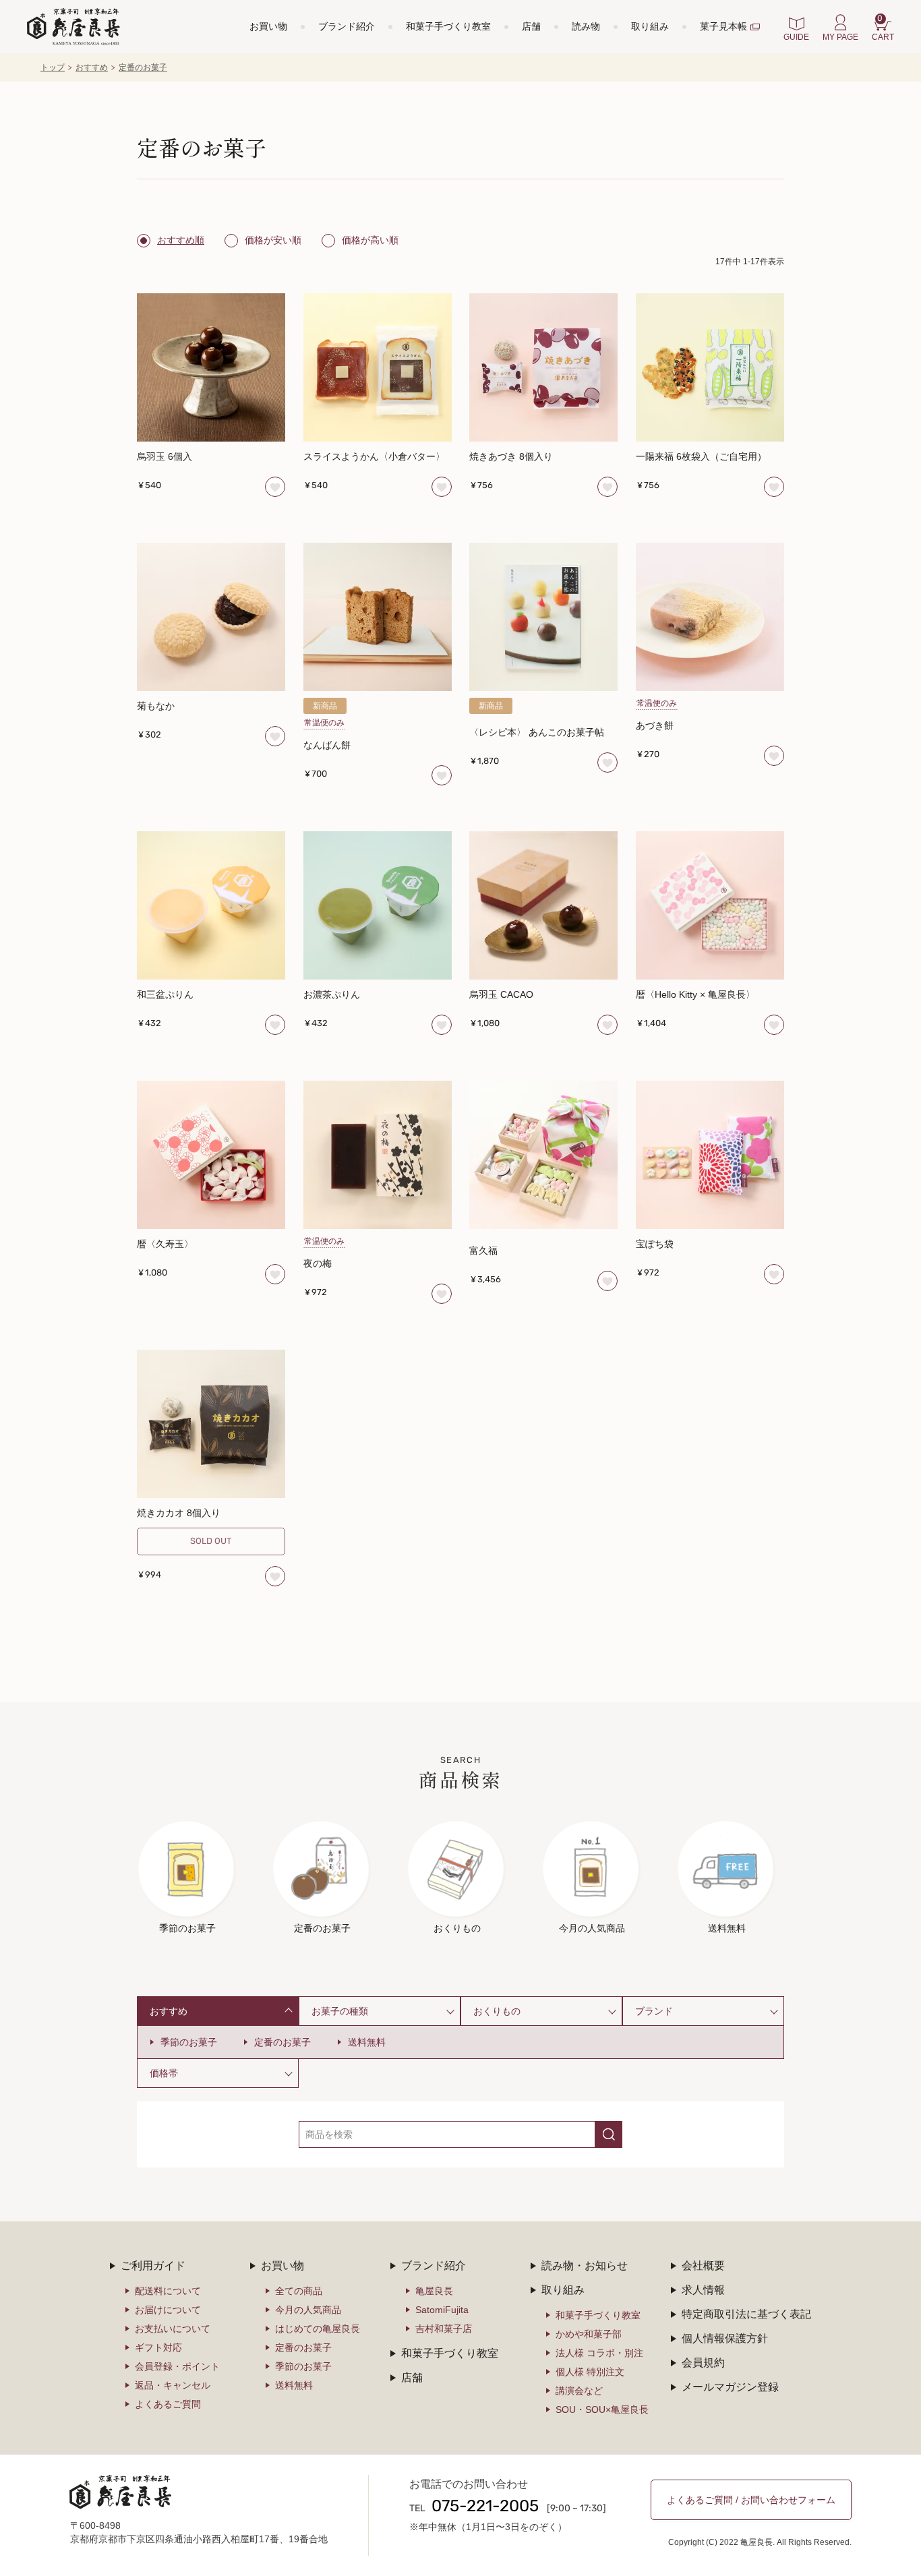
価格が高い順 (370, 240)
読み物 (586, 26)
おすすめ (92, 67)
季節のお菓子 (189, 2042)
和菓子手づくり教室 (448, 26)
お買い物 (268, 26)
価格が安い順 (273, 240)
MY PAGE (840, 37)
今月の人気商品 (308, 2310)
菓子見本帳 (723, 26)
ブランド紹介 (347, 26)
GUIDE (796, 37)
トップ (53, 67)
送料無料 (367, 2042)
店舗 (531, 26)
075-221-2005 (485, 2507)
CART (883, 28)
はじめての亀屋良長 (318, 2329)
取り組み (650, 26)
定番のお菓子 (283, 2042)
